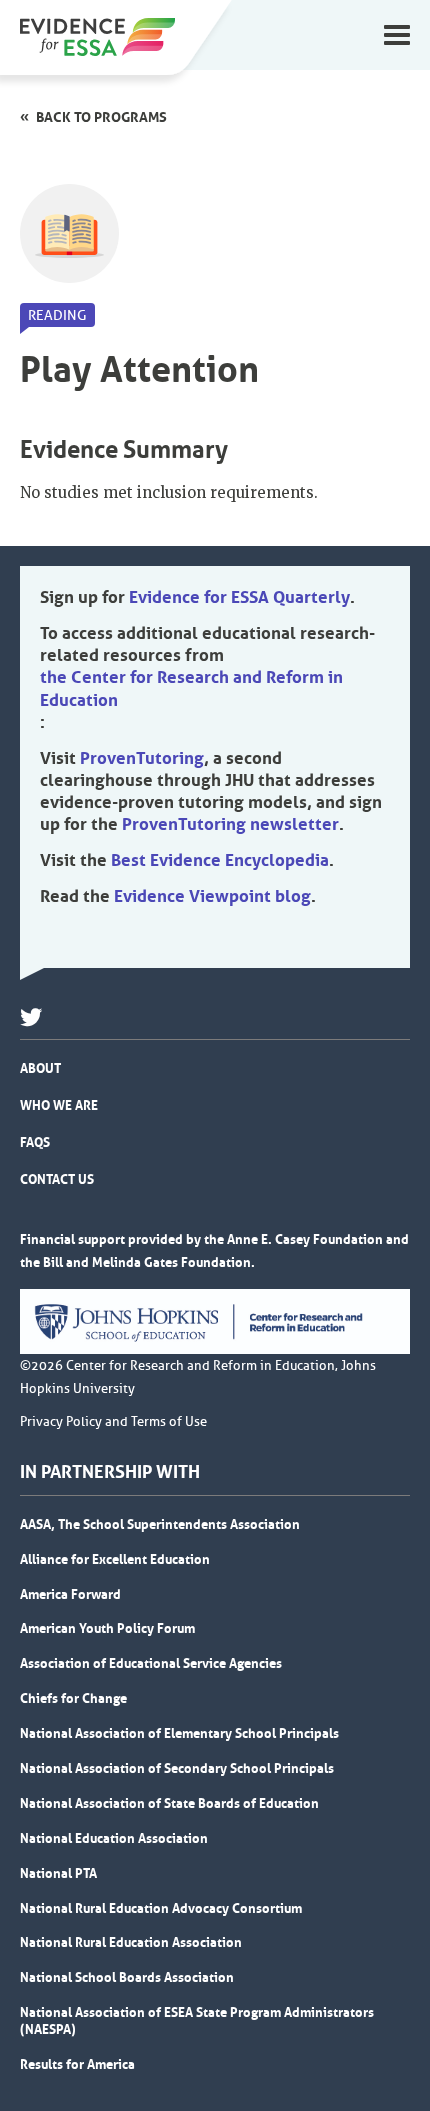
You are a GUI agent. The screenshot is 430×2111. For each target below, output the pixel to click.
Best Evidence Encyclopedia (220, 860)
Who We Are (59, 1105)
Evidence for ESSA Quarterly (239, 597)
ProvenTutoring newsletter (230, 824)
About (40, 1068)
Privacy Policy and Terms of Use (113, 1422)
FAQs (35, 1142)
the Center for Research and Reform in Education (191, 688)
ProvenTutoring (142, 758)
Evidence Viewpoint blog (212, 896)
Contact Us (57, 1179)
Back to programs (101, 117)
